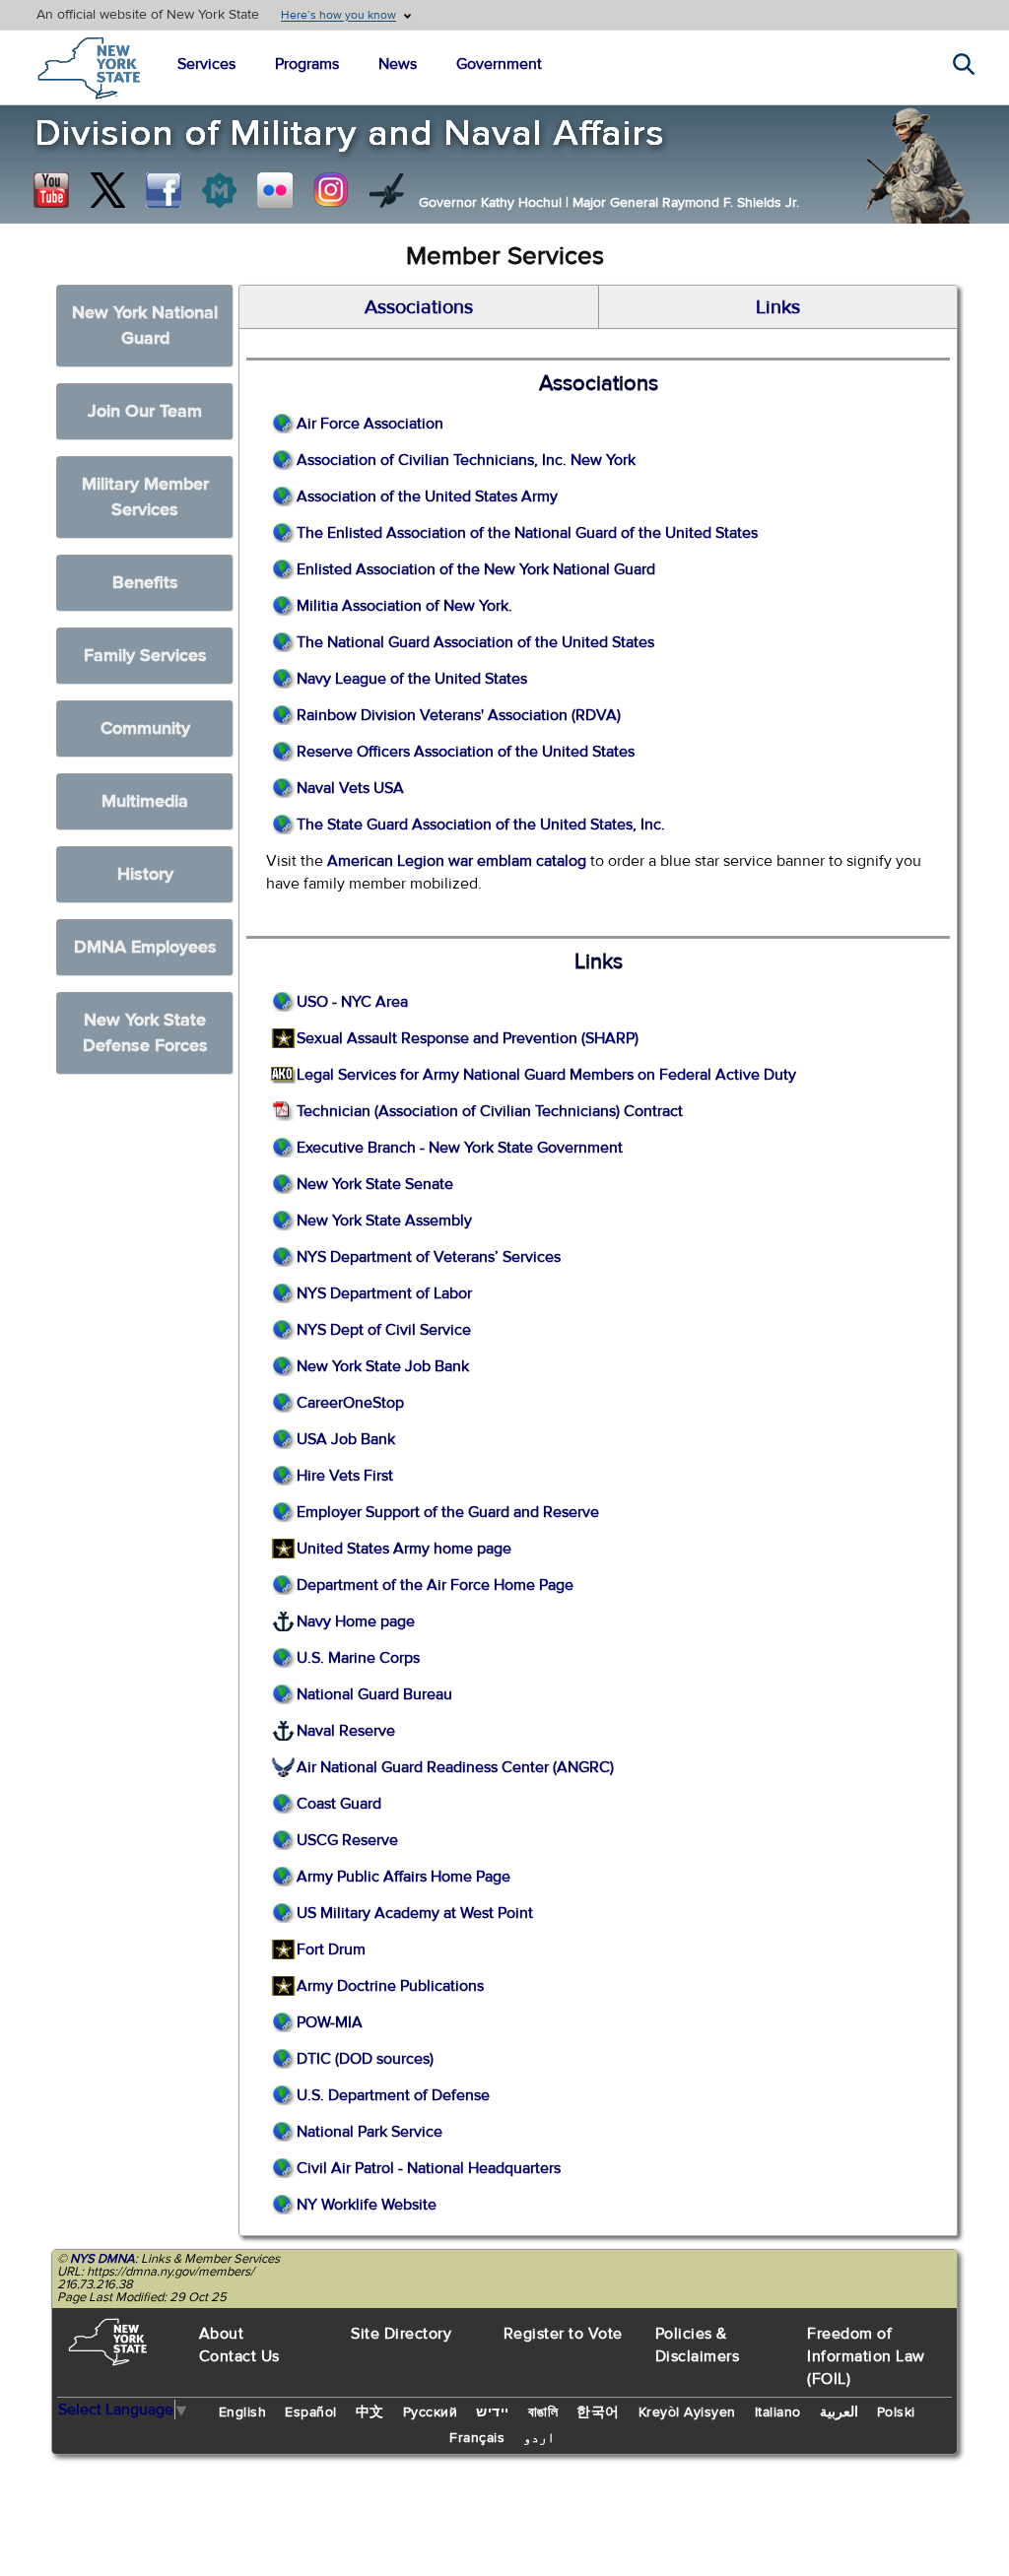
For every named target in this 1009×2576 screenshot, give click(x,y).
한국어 (598, 2412)
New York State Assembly (384, 1221)
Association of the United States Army (427, 496)
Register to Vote (563, 2334)
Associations (419, 307)
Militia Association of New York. (404, 606)
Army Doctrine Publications (390, 1986)
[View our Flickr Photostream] (275, 190)
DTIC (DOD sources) (365, 2059)
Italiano (778, 2412)
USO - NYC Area (352, 1002)
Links (778, 307)
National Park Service (370, 2132)
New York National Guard (145, 326)
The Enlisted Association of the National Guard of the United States (527, 533)
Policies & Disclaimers (698, 2345)
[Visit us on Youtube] (51, 190)
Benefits (145, 583)
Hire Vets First (345, 1476)
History (145, 874)
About (222, 2334)
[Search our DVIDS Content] (387, 190)
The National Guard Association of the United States (475, 642)
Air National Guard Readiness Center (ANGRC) (455, 1767)
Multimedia (145, 801)
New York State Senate (375, 1184)
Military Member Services (145, 497)
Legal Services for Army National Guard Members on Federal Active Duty (546, 1075)
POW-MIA (330, 2022)
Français (477, 2438)
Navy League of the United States (412, 679)
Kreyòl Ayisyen (687, 2412)
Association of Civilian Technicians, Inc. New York (466, 460)
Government (499, 64)
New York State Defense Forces (145, 1033)
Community (145, 728)
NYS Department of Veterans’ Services (429, 1257)
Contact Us (239, 2356)
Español (311, 2412)
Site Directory (401, 2334)
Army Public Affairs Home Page (404, 1877)
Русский (431, 2412)
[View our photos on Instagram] (331, 190)
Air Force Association (370, 424)
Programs (307, 64)
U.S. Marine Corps (358, 1658)
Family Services (145, 656)
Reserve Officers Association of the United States (466, 752)
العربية (839, 2412)
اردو (539, 2438)
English (243, 2412)
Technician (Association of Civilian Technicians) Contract (490, 1111)
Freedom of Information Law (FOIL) (866, 2356)
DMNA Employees (145, 947)
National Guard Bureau (374, 1694)
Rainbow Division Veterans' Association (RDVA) (459, 715)
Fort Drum (331, 1949)
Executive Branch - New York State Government (460, 1148)
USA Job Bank (346, 1439)
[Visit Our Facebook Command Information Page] (164, 190)
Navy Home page (356, 1621)
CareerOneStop (350, 1403)
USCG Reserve (347, 1840)
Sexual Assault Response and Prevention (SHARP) (468, 1038)
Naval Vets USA (350, 788)
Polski (896, 2412)
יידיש (493, 2412)
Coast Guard (339, 1804)
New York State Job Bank (383, 1366)
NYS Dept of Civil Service (384, 1330)
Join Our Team (145, 411)
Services (206, 64)
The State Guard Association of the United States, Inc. (481, 825)
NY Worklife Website (367, 2205)
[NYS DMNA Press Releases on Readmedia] (219, 190)
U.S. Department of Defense (393, 2095)
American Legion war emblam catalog (457, 861)
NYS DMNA (102, 2259)
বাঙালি (543, 2412)
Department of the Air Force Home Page (435, 1585)
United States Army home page (404, 1549)
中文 (370, 2412)
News (398, 64)
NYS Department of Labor (384, 1293)
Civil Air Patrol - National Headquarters (429, 2168)
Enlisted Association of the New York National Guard (476, 569)
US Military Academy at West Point (415, 1913)
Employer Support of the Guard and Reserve (448, 1512)
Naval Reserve (346, 1731)
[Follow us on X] (107, 190)
